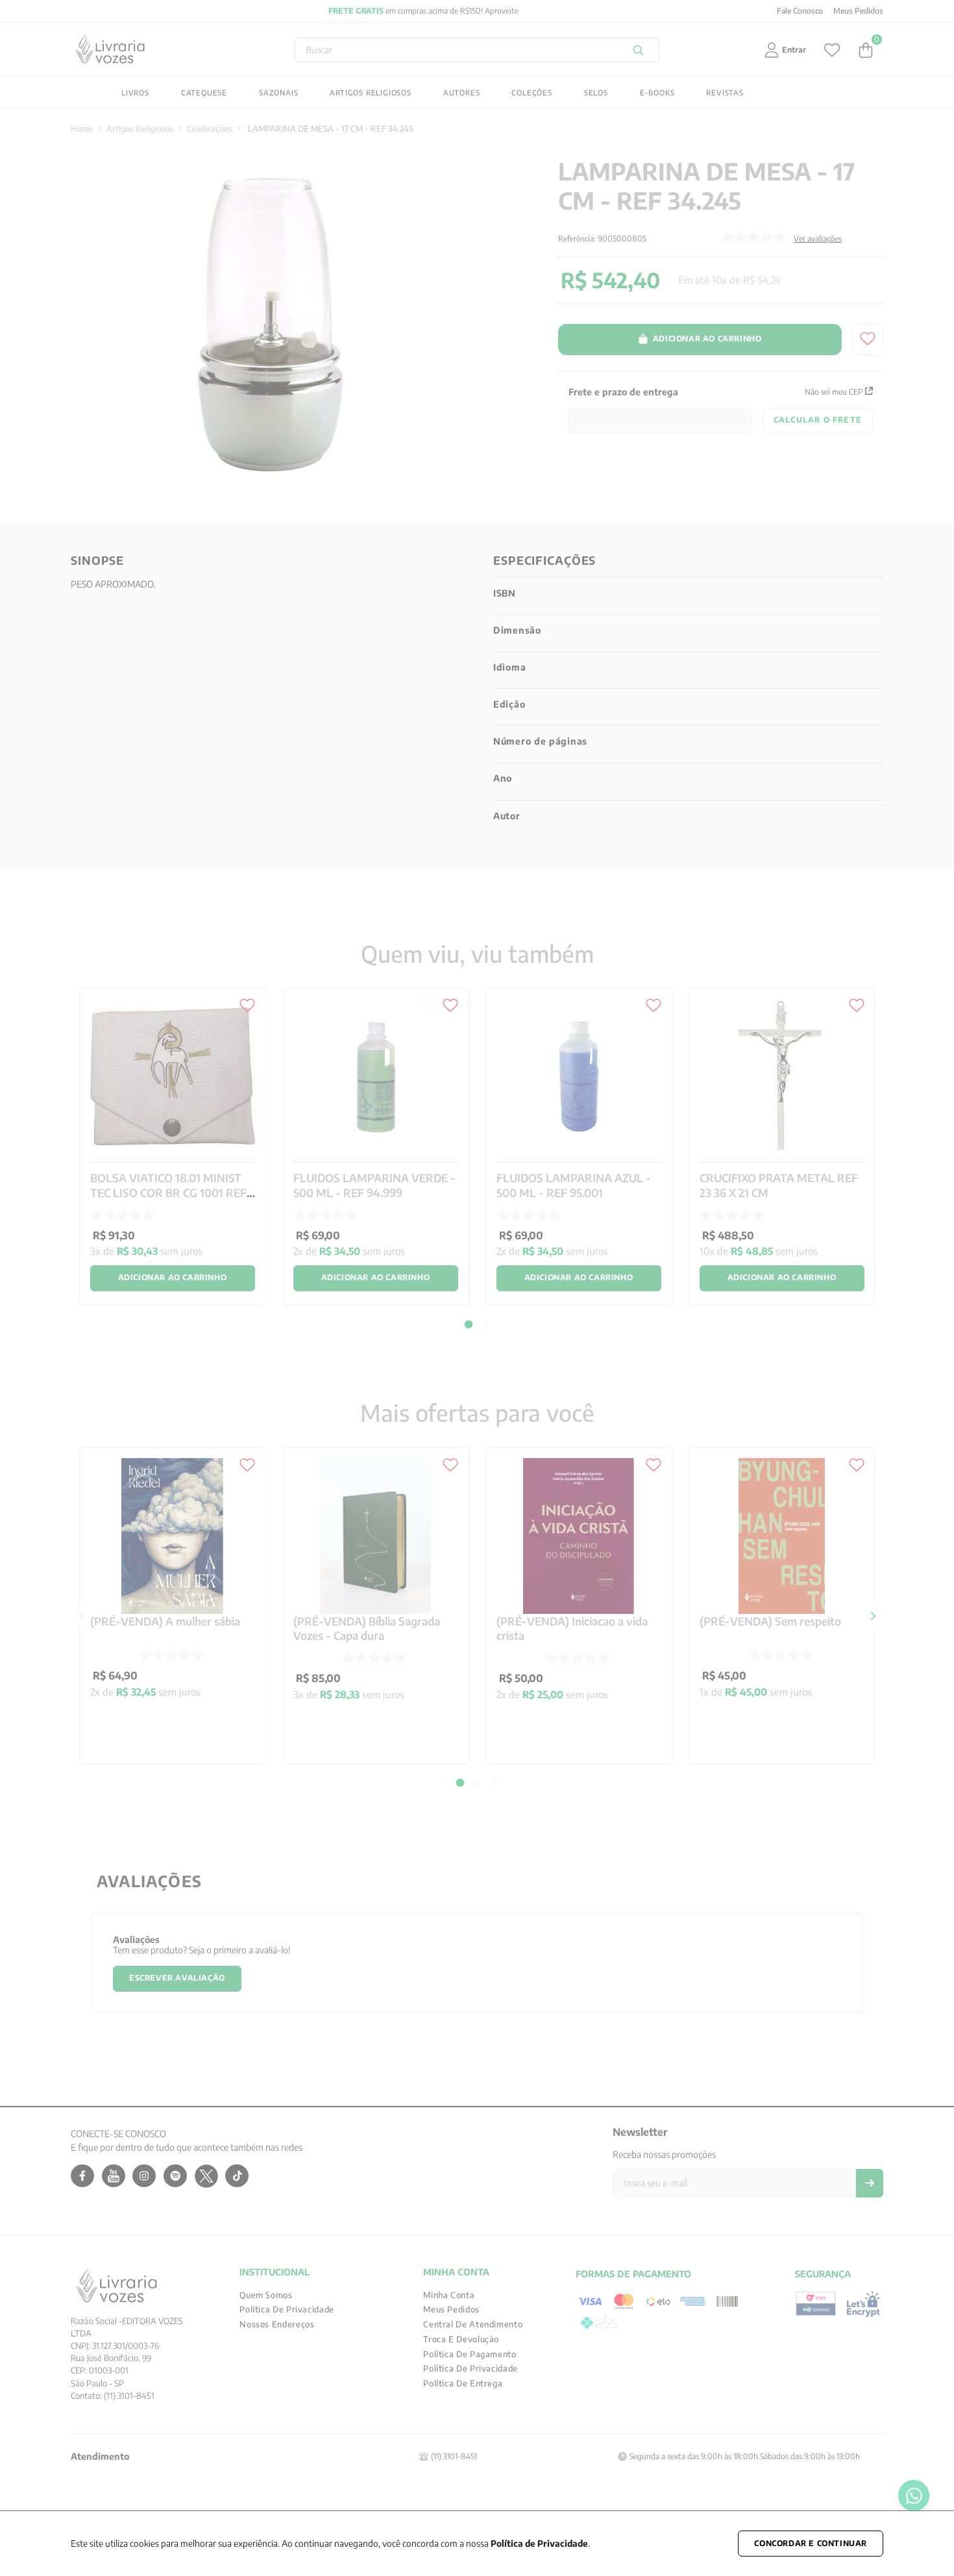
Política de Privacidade (539, 2543)
